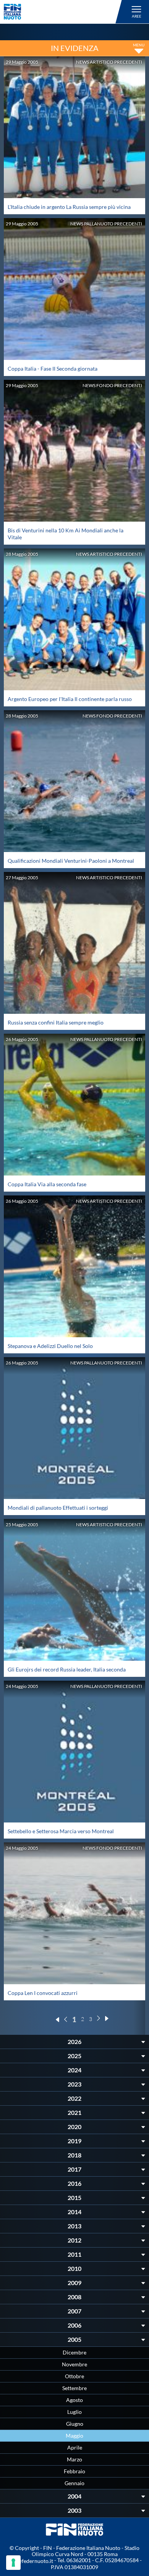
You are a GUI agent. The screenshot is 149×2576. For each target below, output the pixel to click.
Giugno (75, 2424)
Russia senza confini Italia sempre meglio (56, 1022)
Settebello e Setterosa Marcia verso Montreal (61, 1831)
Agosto (74, 2400)
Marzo (74, 2459)
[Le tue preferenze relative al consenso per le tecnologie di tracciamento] (13, 2563)
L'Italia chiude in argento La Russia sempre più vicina (69, 207)
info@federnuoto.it (30, 2561)
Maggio (74, 2436)
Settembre (74, 2388)
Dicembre (74, 2352)
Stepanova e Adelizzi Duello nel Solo (50, 1346)
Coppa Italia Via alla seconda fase (47, 1184)
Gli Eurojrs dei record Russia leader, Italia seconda (67, 1669)
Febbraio (74, 2471)
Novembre (74, 2364)
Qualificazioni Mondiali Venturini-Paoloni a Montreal (71, 861)
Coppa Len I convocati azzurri (43, 1993)
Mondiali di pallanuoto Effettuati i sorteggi (58, 1508)
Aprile (75, 2447)
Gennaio (74, 2483)
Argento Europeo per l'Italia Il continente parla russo (70, 699)
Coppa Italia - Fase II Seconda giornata (53, 369)
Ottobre (74, 2376)
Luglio (74, 2412)
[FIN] (64, 12)
